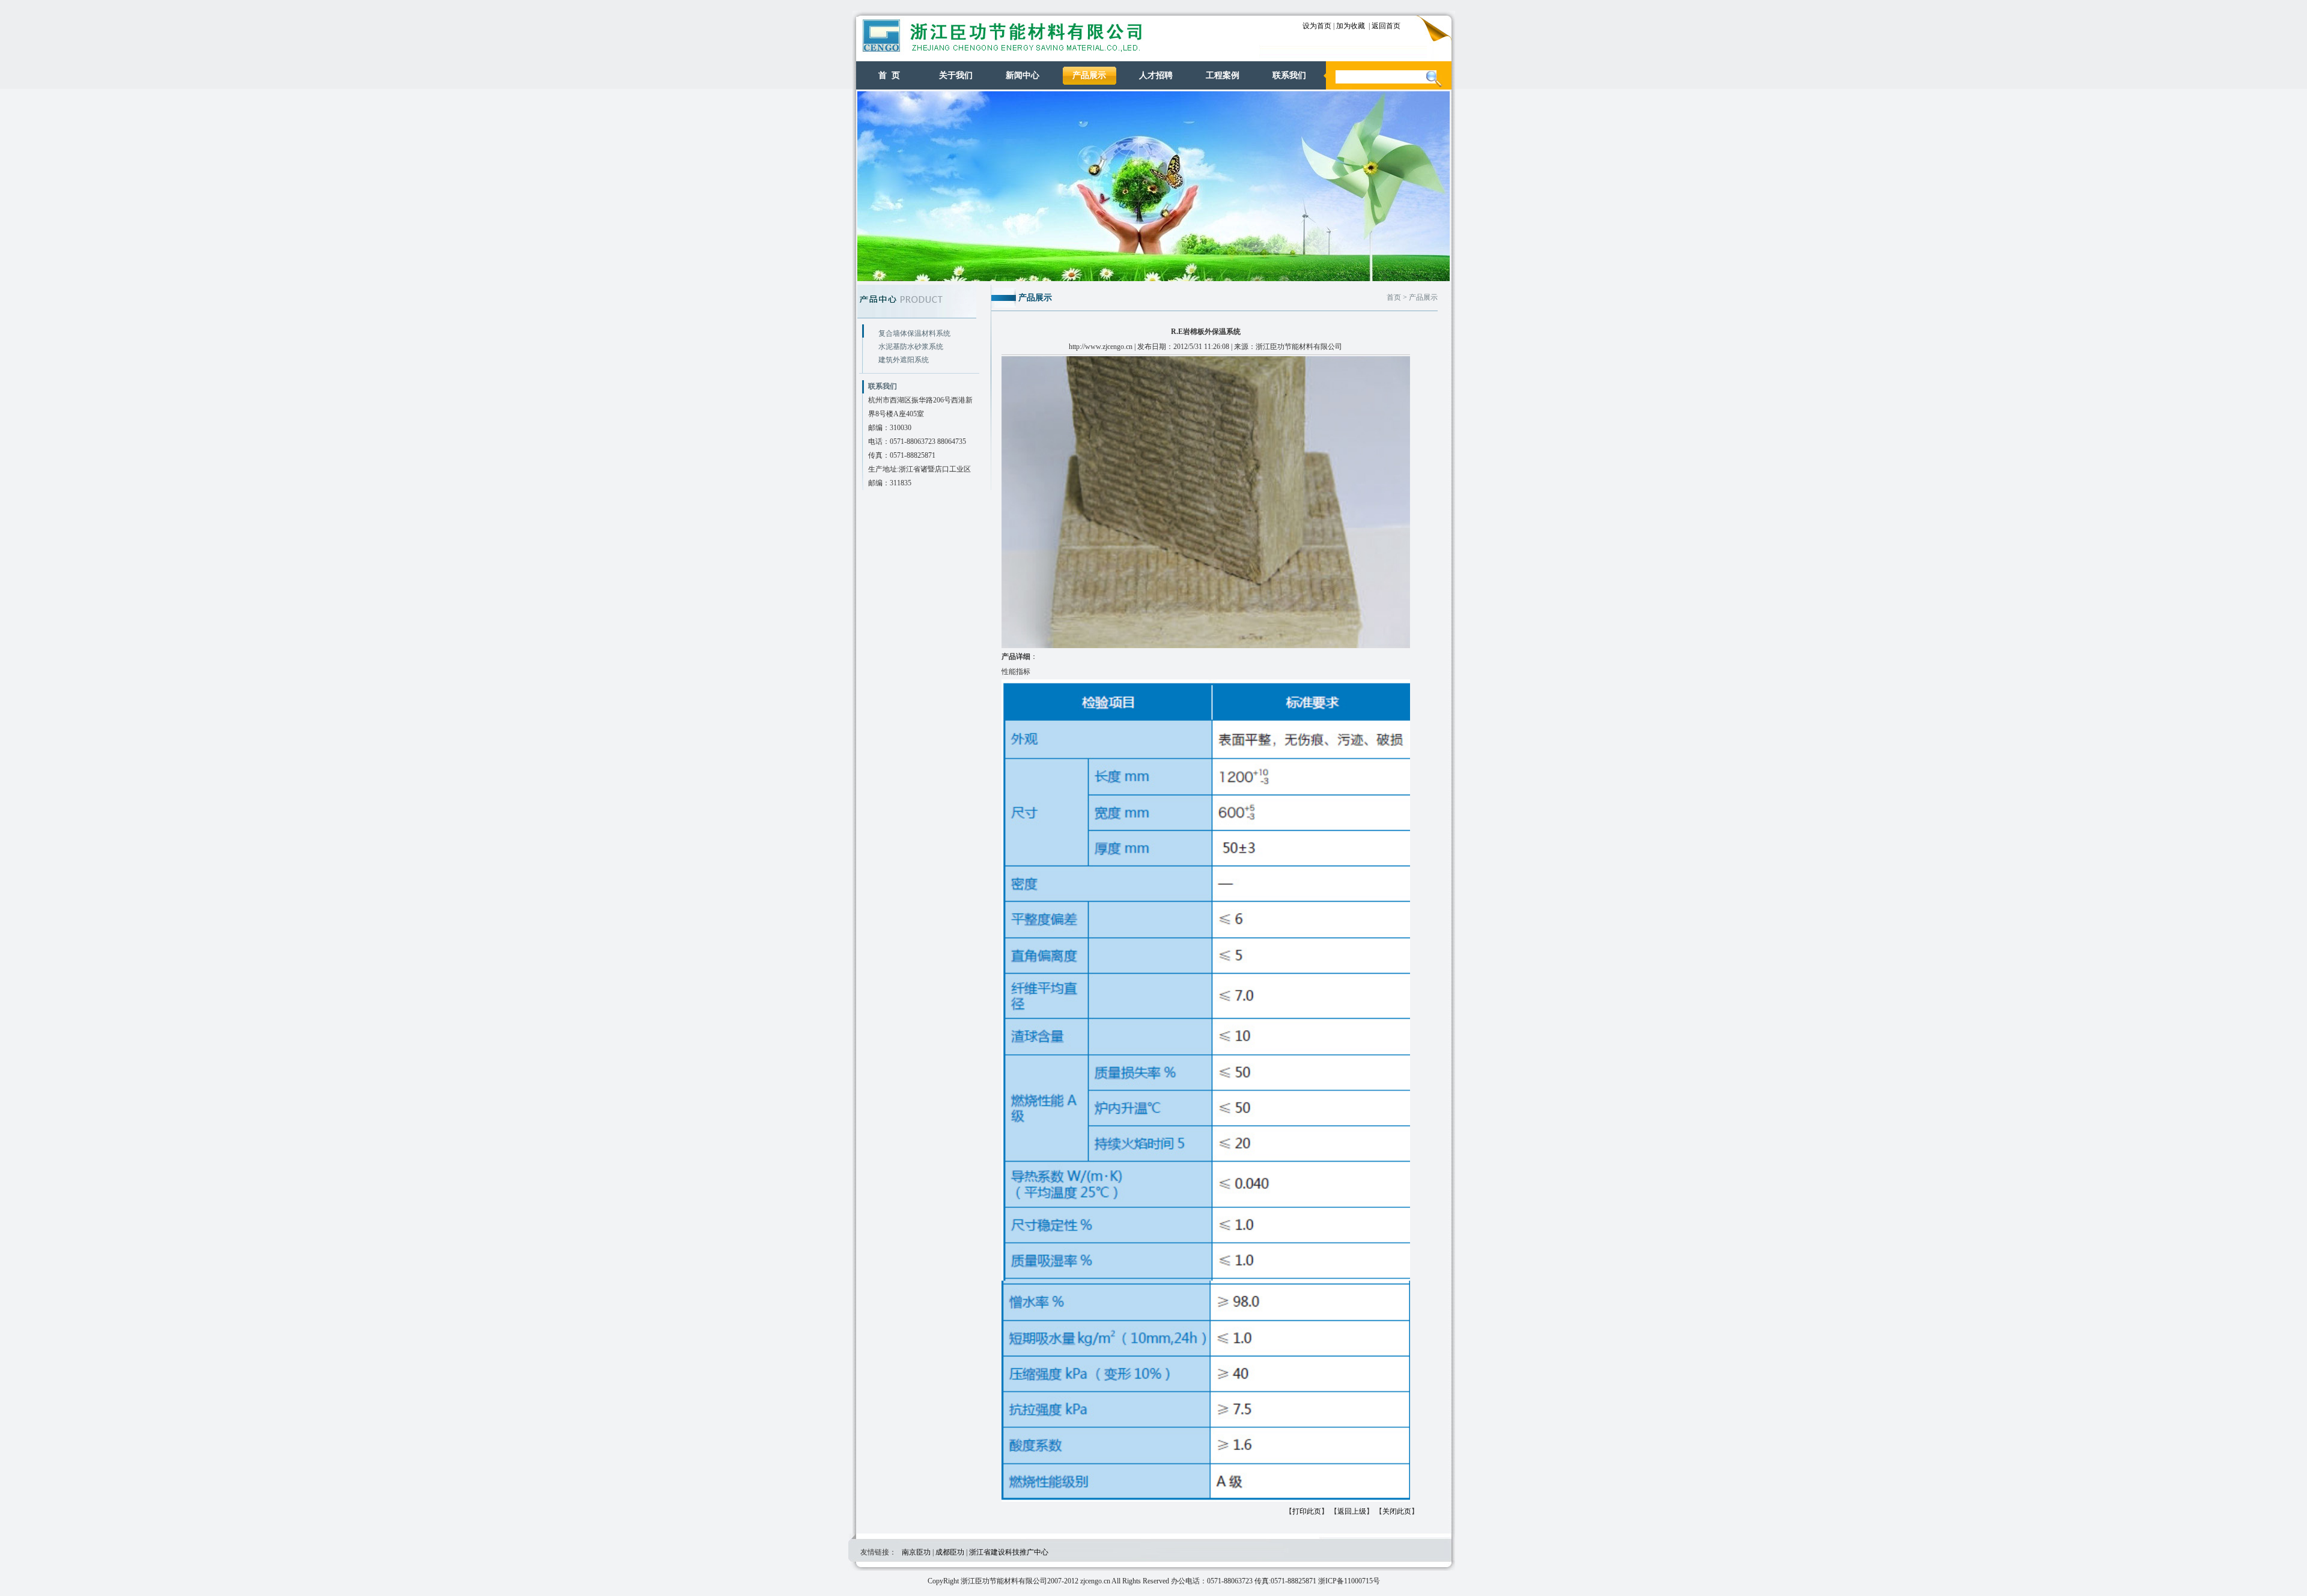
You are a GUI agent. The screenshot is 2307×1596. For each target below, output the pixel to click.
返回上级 (1352, 1511)
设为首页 (1317, 26)
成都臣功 (950, 1552)
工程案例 (1223, 75)
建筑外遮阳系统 (904, 360)
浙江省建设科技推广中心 (1009, 1552)
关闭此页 (1397, 1511)
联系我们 (1289, 75)
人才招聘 (1156, 75)
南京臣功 (916, 1552)
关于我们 (956, 75)
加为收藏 (1351, 26)
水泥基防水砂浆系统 (911, 347)
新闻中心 (1023, 75)
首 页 (889, 75)
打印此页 (1307, 1511)
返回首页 (1386, 26)
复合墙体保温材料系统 (914, 333)
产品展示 (1089, 75)
